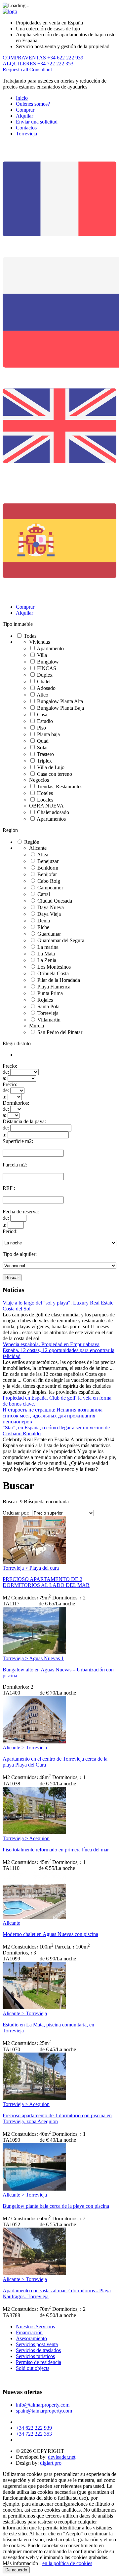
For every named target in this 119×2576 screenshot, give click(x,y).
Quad (43, 741)
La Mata (46, 954)
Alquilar (24, 116)
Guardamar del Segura (61, 940)
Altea (43, 855)
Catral (44, 894)
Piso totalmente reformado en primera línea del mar (56, 1850)
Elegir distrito (17, 1043)
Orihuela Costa (53, 973)
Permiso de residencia (39, 2362)
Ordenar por (15, 1513)
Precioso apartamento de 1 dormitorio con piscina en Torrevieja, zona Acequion (57, 2118)
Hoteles (45, 793)
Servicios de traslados (38, 2350)
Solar (42, 748)
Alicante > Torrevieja (25, 1748)
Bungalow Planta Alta (60, 701)
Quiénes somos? (33, 104)
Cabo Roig (49, 881)
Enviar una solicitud (37, 122)
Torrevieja (26, 134)
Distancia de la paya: (24, 1121)
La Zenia (47, 960)
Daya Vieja (49, 914)
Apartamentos (51, 819)
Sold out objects (33, 2368)
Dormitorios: (16, 1103)
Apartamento (50, 648)
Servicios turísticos (35, 2356)
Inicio (22, 98)
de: (6, 1072)
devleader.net (62, 2457)
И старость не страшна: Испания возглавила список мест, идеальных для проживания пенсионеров (53, 1416)
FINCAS (47, 668)
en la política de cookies (67, 2563)
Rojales (45, 1000)
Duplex (45, 675)
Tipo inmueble (18, 624)
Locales (45, 800)
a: (4, 1078)
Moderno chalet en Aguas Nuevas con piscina (50, 1934)
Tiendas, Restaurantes (60, 787)
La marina (48, 947)
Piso (41, 728)
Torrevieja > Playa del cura (31, 1568)
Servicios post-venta (37, 2344)
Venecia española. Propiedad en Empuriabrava (51, 1344)
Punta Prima (50, 993)
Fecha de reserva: (21, 1212)
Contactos (26, 128)
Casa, (43, 715)
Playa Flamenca (54, 987)
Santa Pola (48, 1006)
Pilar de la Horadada (59, 980)
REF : (9, 1188)
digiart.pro (51, 2463)
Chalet (44, 681)
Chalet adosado (53, 812)
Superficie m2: (18, 1141)
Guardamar (49, 934)
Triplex (44, 761)
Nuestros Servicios (35, 2326)
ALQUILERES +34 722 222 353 (38, 64)
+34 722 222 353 (34, 2434)
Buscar (12, 1278)
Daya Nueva (51, 907)
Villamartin (49, 1020)
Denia (44, 921)
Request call (16, 70)
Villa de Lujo (51, 767)
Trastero (45, 754)
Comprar (25, 110)
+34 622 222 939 (34, 2428)
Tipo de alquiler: (20, 1254)
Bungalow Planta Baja (60, 708)
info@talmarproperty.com (43, 2405)
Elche (43, 927)
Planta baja (48, 734)
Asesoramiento (31, 2338)
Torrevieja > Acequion (26, 1838)
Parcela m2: (15, 1165)
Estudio (45, 721)
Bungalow (48, 662)
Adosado (46, 688)
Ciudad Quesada (55, 901)
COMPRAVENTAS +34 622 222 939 (43, 58)
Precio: (10, 1066)
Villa (42, 655)
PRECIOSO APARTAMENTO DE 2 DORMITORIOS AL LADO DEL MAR (46, 1582)
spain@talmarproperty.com (44, 2411)
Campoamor (50, 888)
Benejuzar (48, 861)
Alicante (11, 1923)
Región (10, 830)
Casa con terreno (55, 774)
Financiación (29, 2332)
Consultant (41, 70)
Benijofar (47, 874)
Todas (30, 636)
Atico (42, 695)
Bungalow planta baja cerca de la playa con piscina (56, 2206)
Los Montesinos (54, 967)
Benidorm (48, 868)
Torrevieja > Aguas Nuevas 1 (33, 1658)
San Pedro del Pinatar (60, 1032)
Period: (10, 1231)
